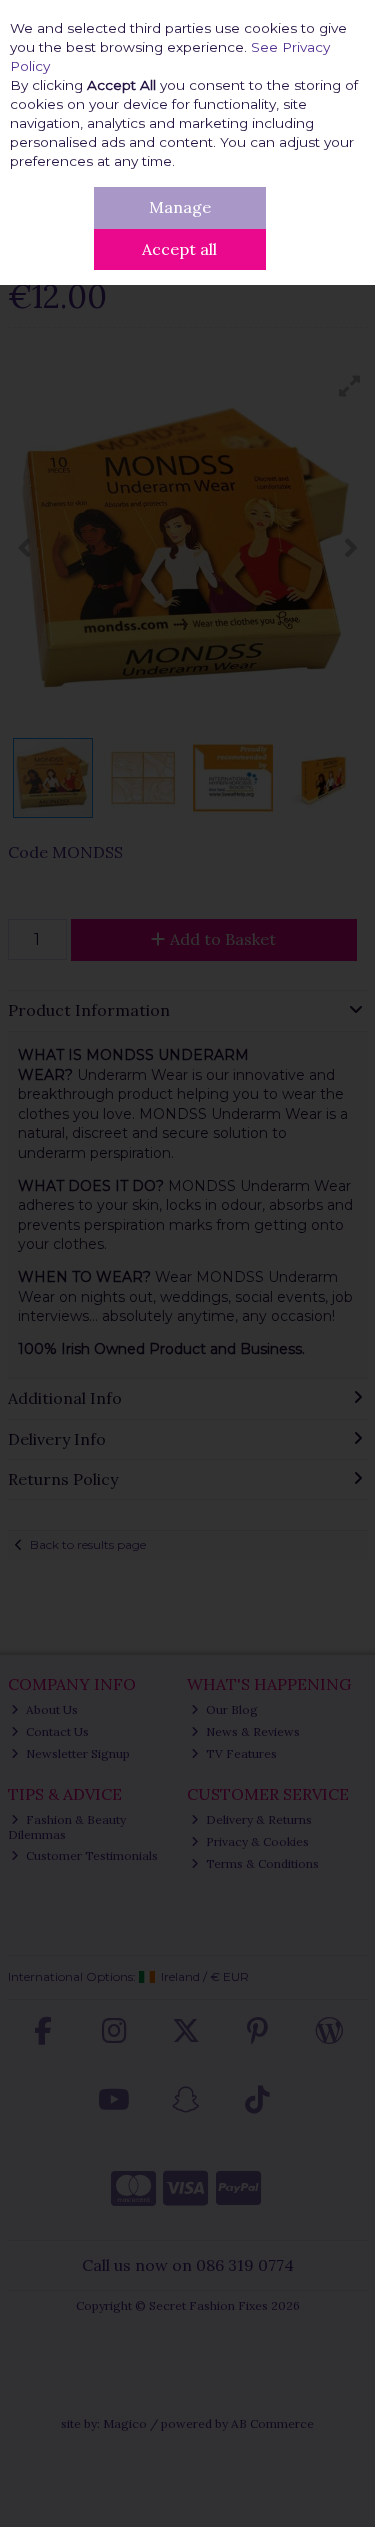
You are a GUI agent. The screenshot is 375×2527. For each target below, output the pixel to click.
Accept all (179, 249)
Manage (180, 207)
